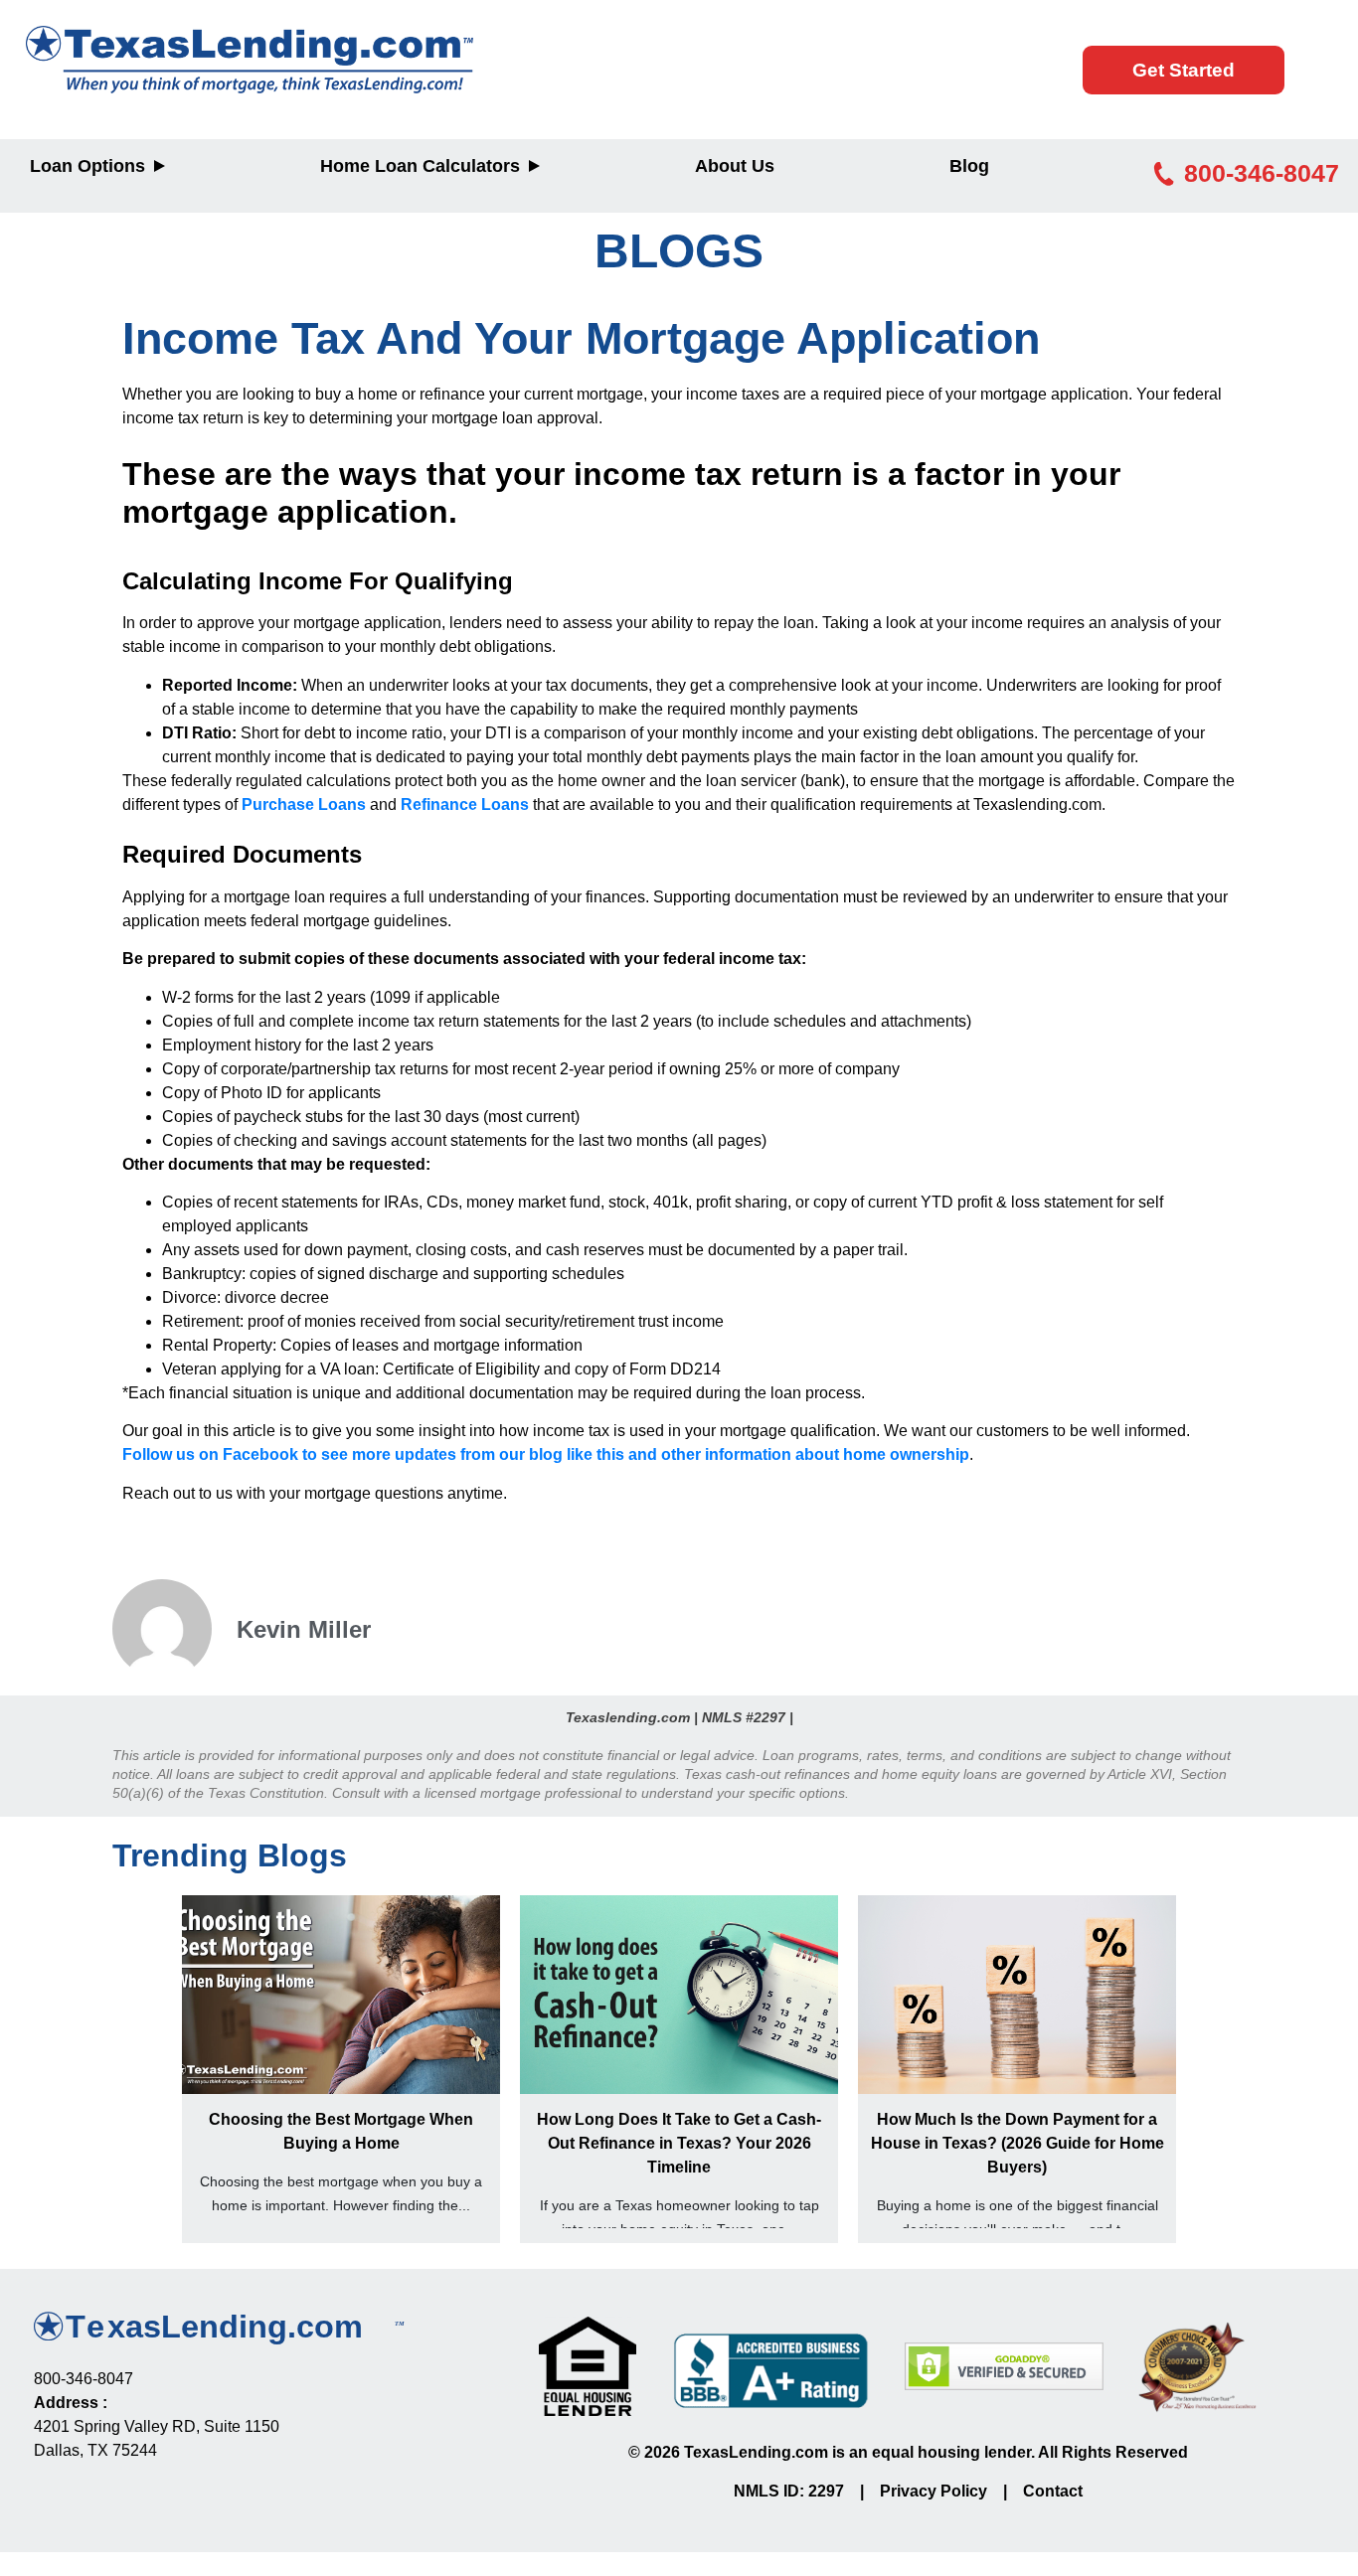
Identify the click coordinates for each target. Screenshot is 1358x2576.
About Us (735, 166)
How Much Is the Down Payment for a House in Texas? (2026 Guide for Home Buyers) (1018, 2143)
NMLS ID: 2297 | (807, 2491)
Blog (969, 166)
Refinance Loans (465, 805)
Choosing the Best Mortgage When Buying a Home (341, 2131)
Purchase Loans (304, 805)
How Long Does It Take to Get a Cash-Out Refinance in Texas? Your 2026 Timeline (679, 2143)
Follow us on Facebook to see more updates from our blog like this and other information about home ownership (546, 1454)
